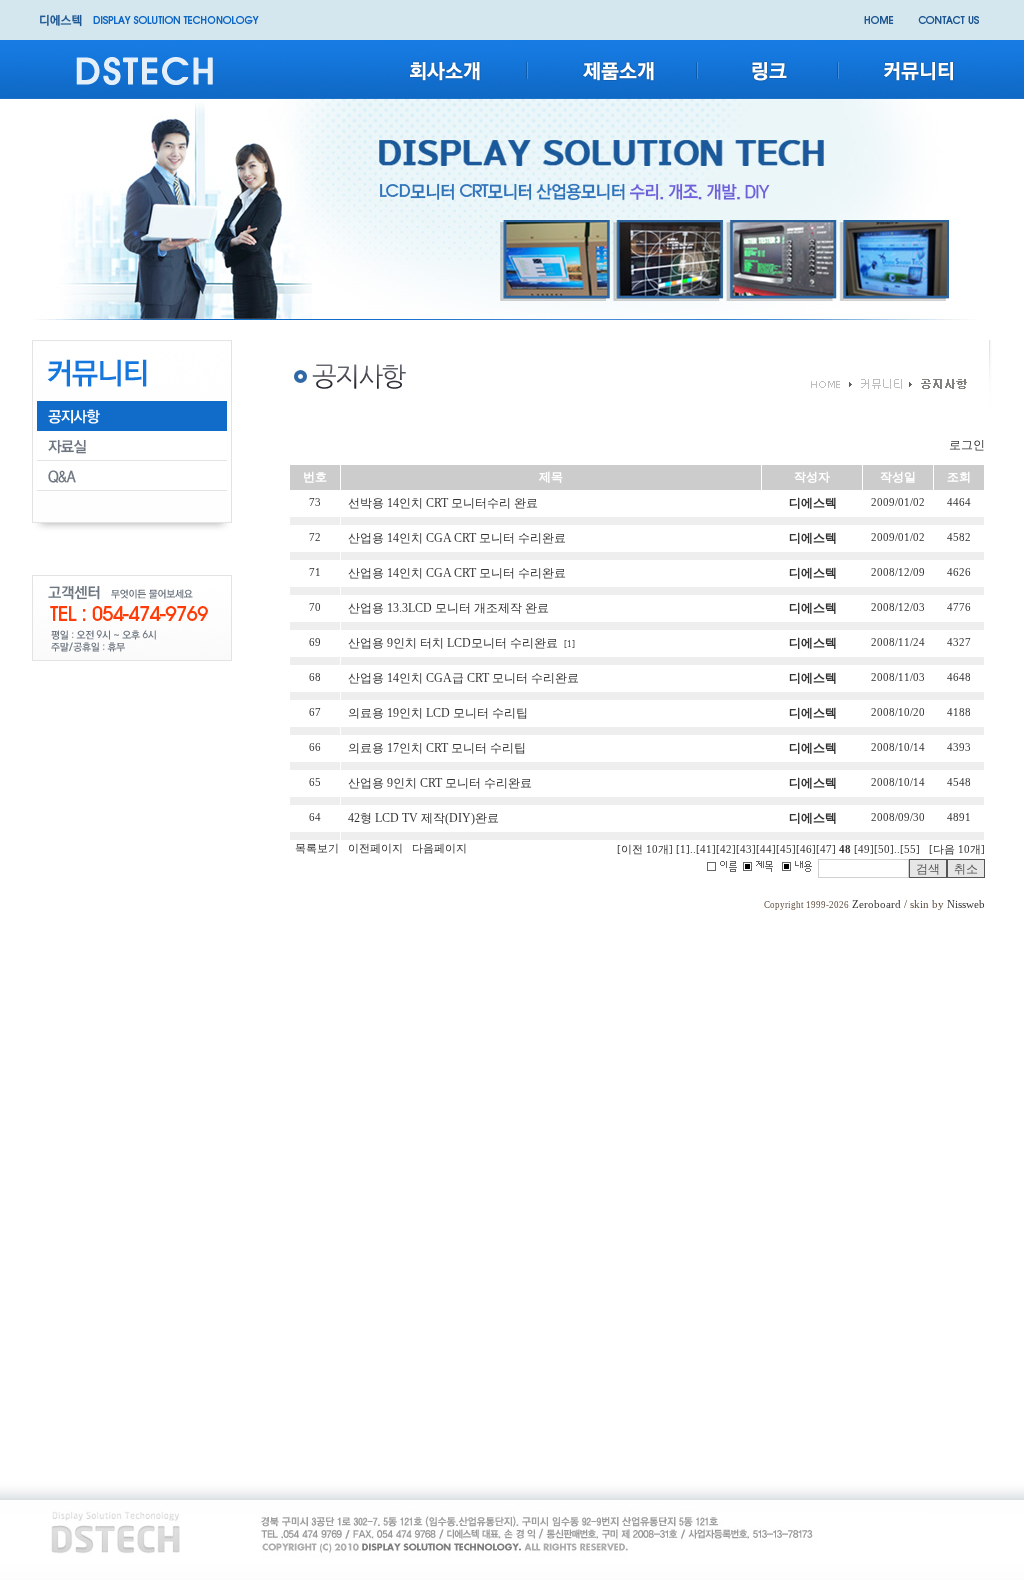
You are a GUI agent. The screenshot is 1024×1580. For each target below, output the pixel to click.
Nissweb (966, 904)
